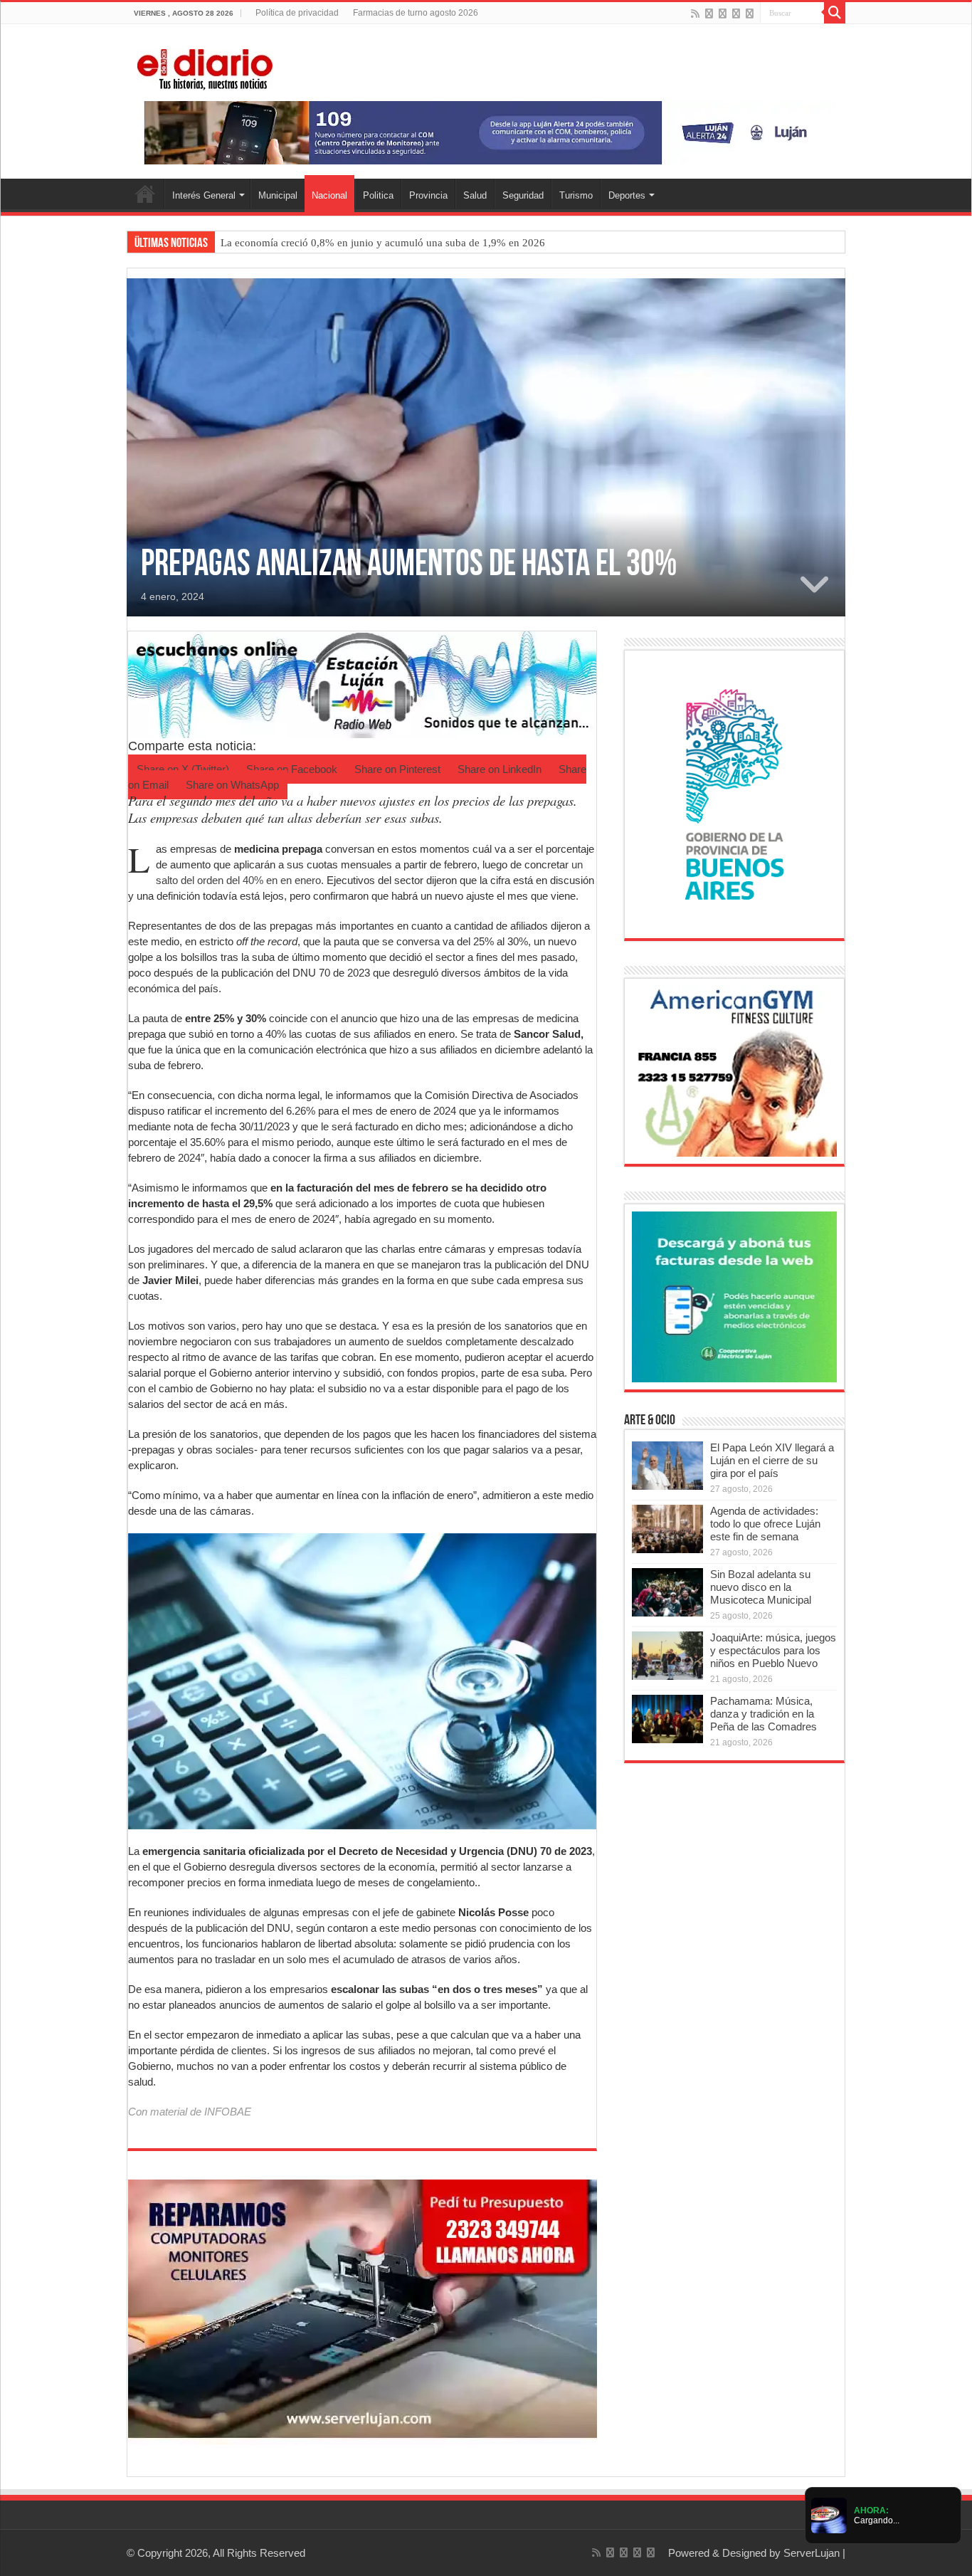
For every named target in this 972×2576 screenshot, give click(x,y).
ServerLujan (812, 2553)
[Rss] (695, 14)
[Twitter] (723, 14)
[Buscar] (835, 13)
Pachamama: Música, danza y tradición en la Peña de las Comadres (764, 1714)
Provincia (428, 195)
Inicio (145, 194)
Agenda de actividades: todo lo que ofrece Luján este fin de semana (765, 1524)
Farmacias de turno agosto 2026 (416, 13)
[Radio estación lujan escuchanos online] (362, 684)
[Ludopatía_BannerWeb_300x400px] (734, 793)
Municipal (278, 195)
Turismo (576, 195)
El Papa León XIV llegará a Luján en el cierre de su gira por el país (772, 1460)
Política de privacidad (297, 13)
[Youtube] (736, 14)
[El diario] (205, 67)
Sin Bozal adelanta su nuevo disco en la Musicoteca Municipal (761, 1587)
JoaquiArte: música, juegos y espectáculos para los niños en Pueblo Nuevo (773, 1650)
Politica (378, 195)
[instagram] (750, 14)
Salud (475, 195)
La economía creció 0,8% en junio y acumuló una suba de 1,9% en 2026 (383, 243)
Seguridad (523, 195)
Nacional (329, 195)
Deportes (627, 195)
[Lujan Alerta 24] (486, 132)
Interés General (204, 195)
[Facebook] (709, 14)
